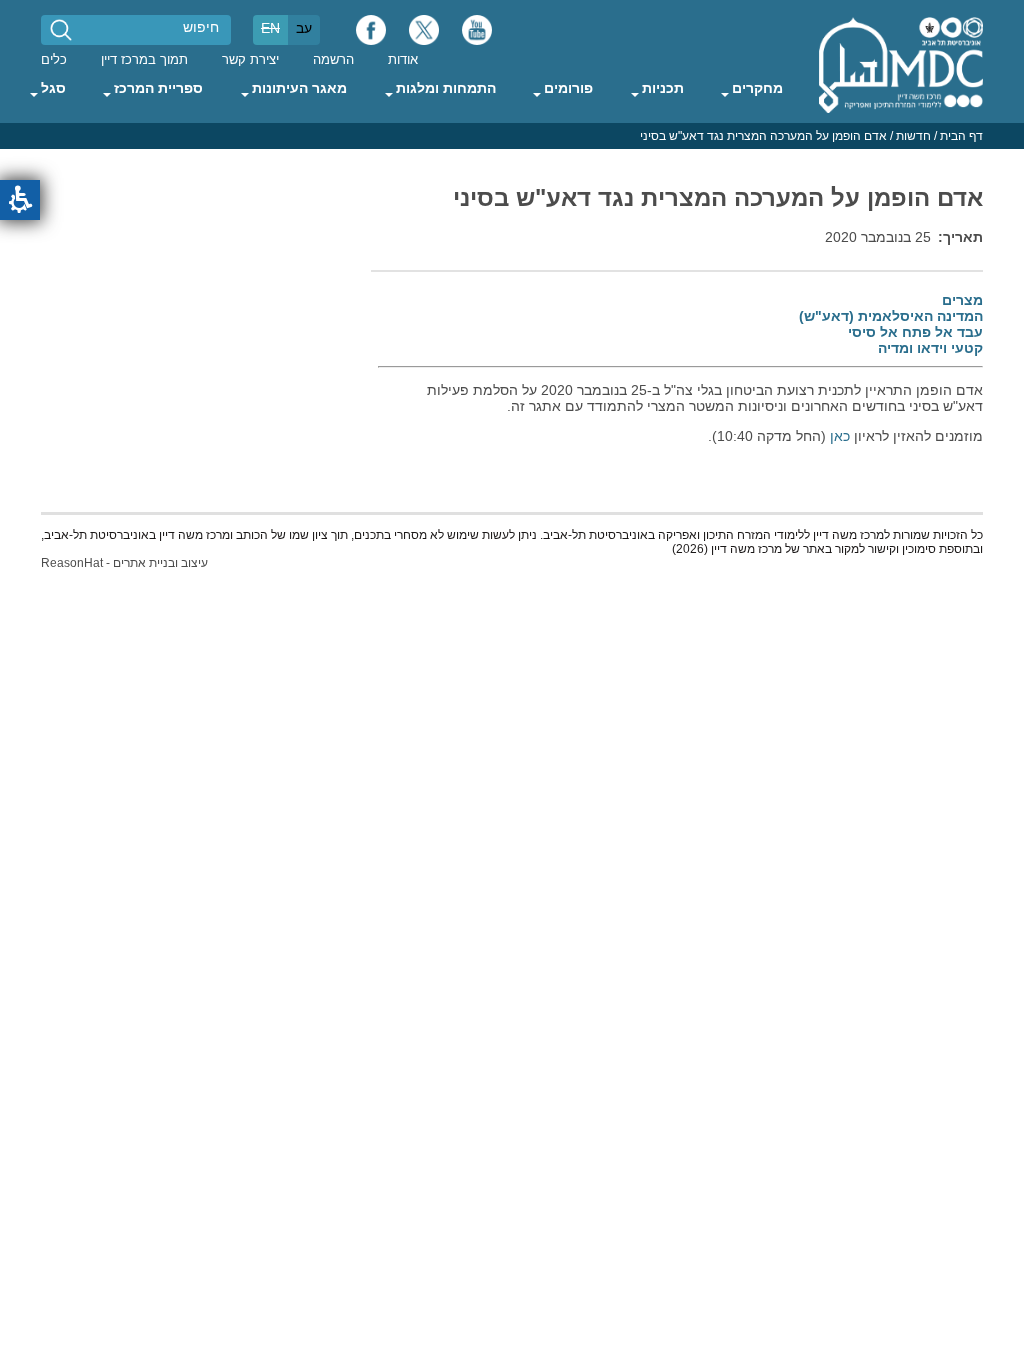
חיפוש (201, 27)
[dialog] (512, 136)
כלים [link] (54, 60)
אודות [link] (403, 60)
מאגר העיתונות (299, 88)
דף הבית (961, 136)
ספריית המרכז (158, 88)
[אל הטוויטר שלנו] (424, 35)
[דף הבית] (901, 64)
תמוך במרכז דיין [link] (144, 60)
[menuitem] (403, 58)
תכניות (663, 88)
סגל (53, 88)
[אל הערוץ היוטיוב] (477, 35)
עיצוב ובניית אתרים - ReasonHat (124, 563)
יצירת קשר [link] (250, 60)
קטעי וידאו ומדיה (930, 348)
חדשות (913, 136)
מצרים (962, 300)
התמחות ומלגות (446, 88)
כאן (840, 436)
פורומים (568, 88)
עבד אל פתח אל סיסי (915, 332)
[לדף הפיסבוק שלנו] (371, 35)
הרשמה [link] (333, 60)
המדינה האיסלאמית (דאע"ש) (891, 316)
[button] (20, 200)
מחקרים (757, 88)
